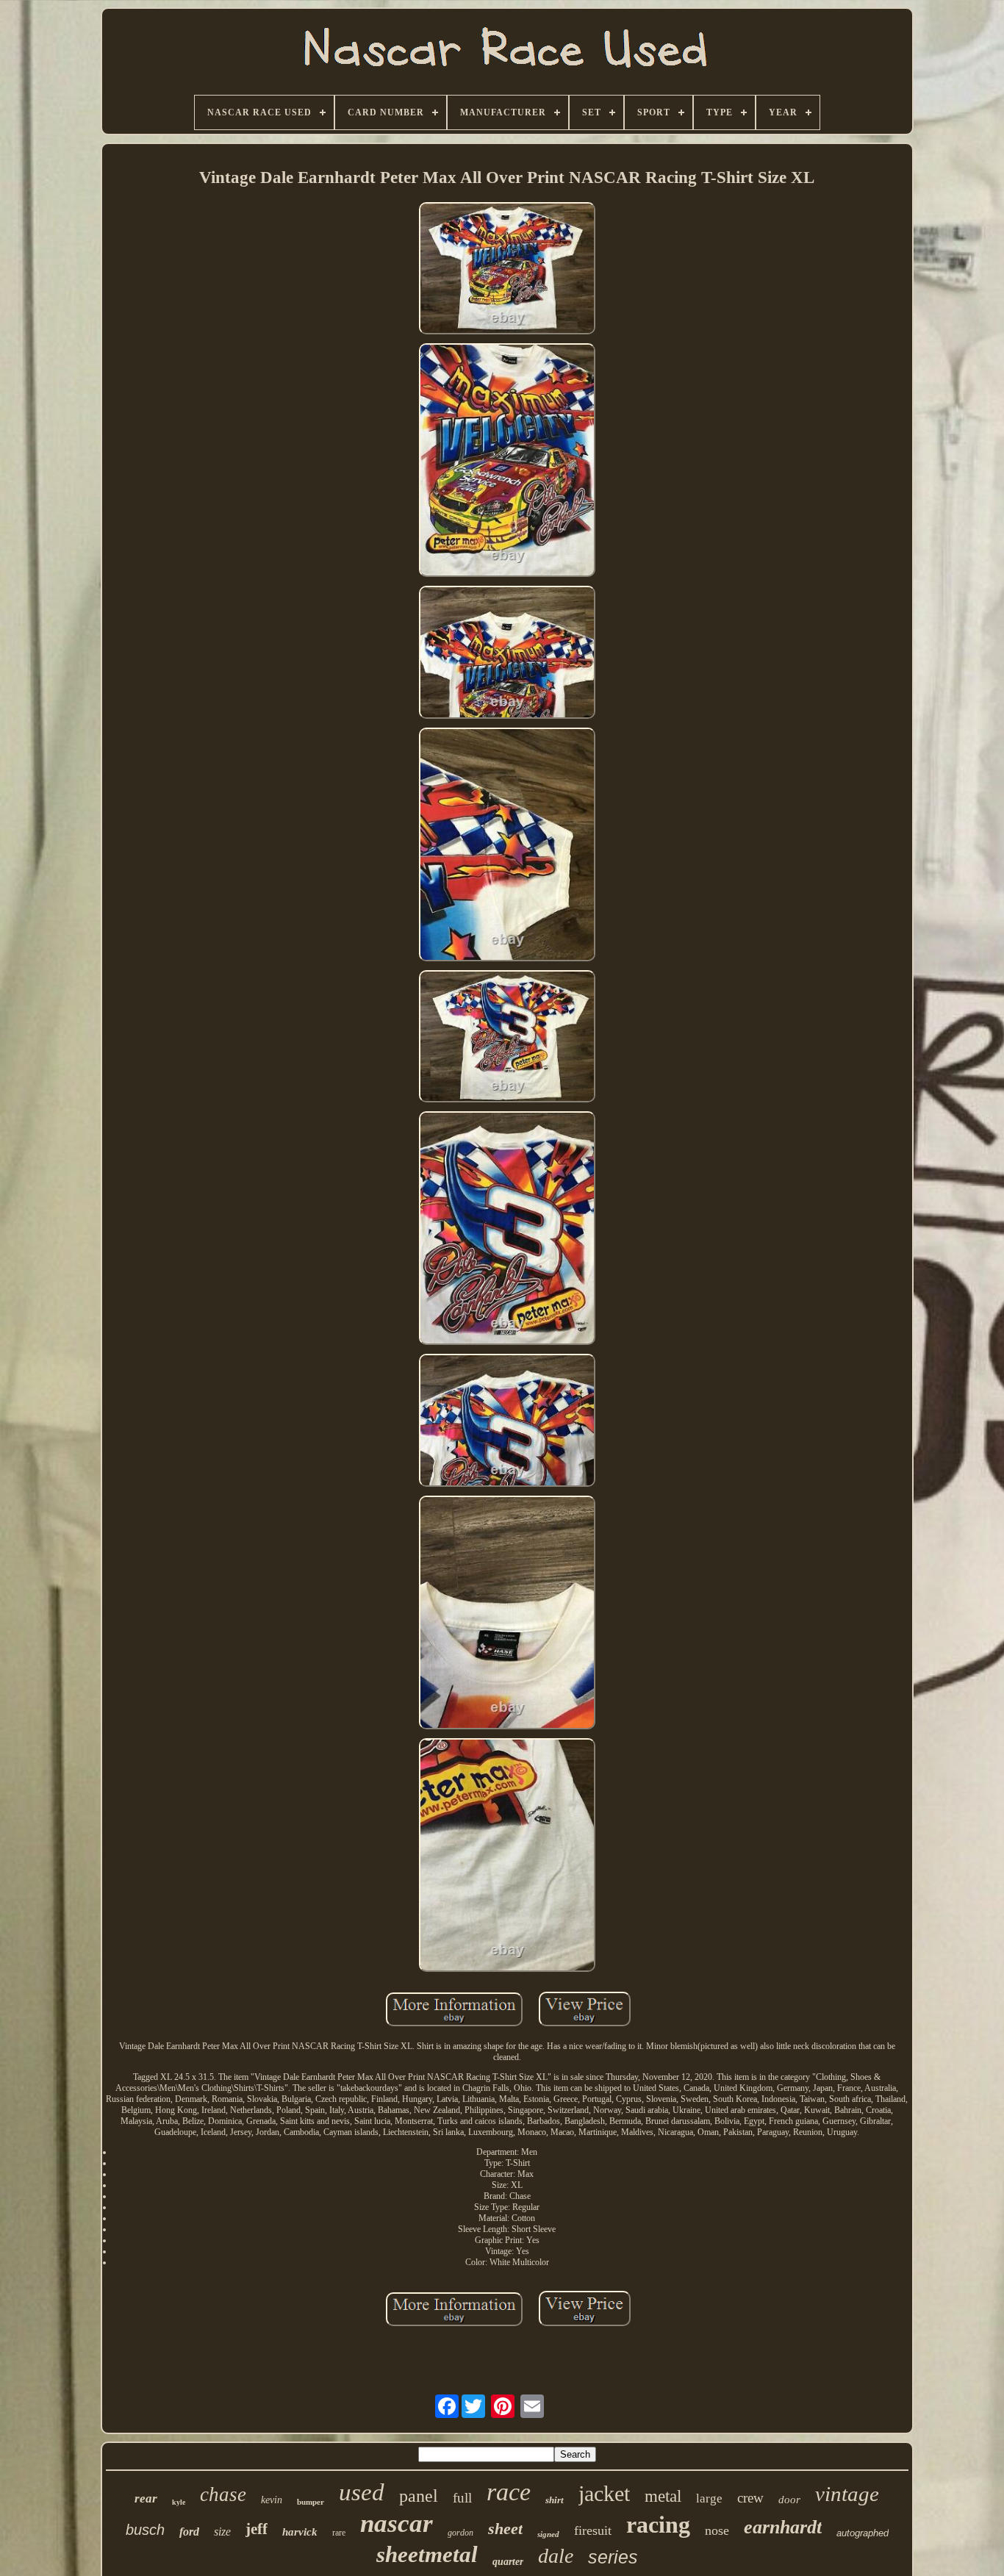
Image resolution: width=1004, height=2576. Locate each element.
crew (750, 2498)
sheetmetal (427, 2554)
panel (419, 2496)
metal (663, 2496)
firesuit (593, 2530)
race (509, 2492)
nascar (397, 2523)
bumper (311, 2502)
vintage (847, 2494)
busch (145, 2530)
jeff (257, 2529)
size (222, 2532)
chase (223, 2494)
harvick (300, 2532)
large (709, 2498)
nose (717, 2530)
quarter (508, 2562)
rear (146, 2498)
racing (658, 2525)
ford (189, 2532)
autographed (863, 2533)
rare (339, 2533)
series (613, 2557)
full (462, 2498)
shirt (555, 2500)
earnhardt (783, 2527)
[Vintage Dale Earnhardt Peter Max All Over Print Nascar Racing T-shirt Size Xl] (507, 270)
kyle (179, 2502)
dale (556, 2556)
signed (548, 2534)
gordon (460, 2533)
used (362, 2492)
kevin (272, 2500)
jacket (604, 2493)
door (789, 2500)
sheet (505, 2529)
